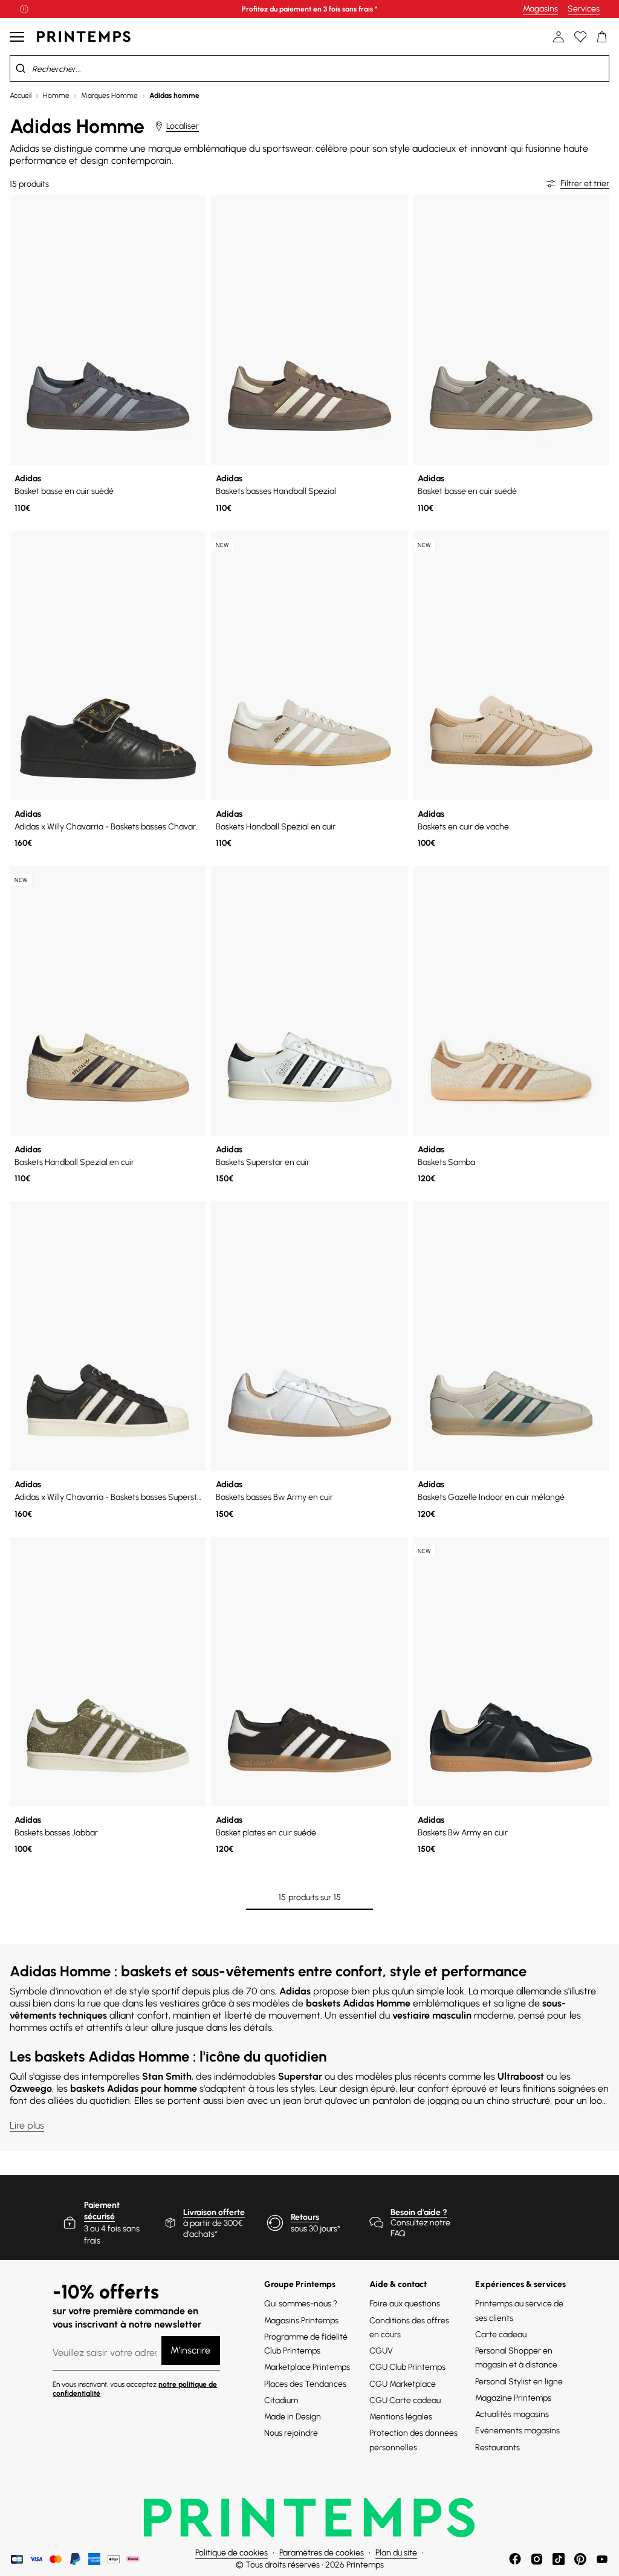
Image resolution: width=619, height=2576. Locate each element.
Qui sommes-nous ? (301, 2304)
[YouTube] (602, 2559)
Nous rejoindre (291, 2433)
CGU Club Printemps (407, 2367)
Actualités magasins (512, 2414)
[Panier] (602, 37)
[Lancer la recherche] (21, 68)
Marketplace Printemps (307, 2367)
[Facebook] (515, 2559)
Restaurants (497, 2448)
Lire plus (27, 2125)
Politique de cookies (232, 2553)
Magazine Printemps (513, 2398)
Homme (56, 96)
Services (584, 9)
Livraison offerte (214, 2212)
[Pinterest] (580, 2559)
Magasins (540, 9)
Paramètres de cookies (322, 2553)
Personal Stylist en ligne (519, 2382)
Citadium (281, 2400)
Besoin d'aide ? (419, 2212)
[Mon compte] (559, 37)
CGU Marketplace (403, 2384)
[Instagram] (537, 2559)
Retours (305, 2217)
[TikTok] (559, 2559)
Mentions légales (401, 2417)
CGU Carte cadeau (405, 2400)
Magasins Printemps (301, 2321)
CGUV (381, 2351)
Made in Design (293, 2417)
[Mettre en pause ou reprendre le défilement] (24, 9)
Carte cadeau (501, 2334)
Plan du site (396, 2553)
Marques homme (109, 96)
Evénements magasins (517, 2431)
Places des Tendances (305, 2384)
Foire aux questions (405, 2304)
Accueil (21, 96)
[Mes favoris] (580, 37)
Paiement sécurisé (102, 2211)
